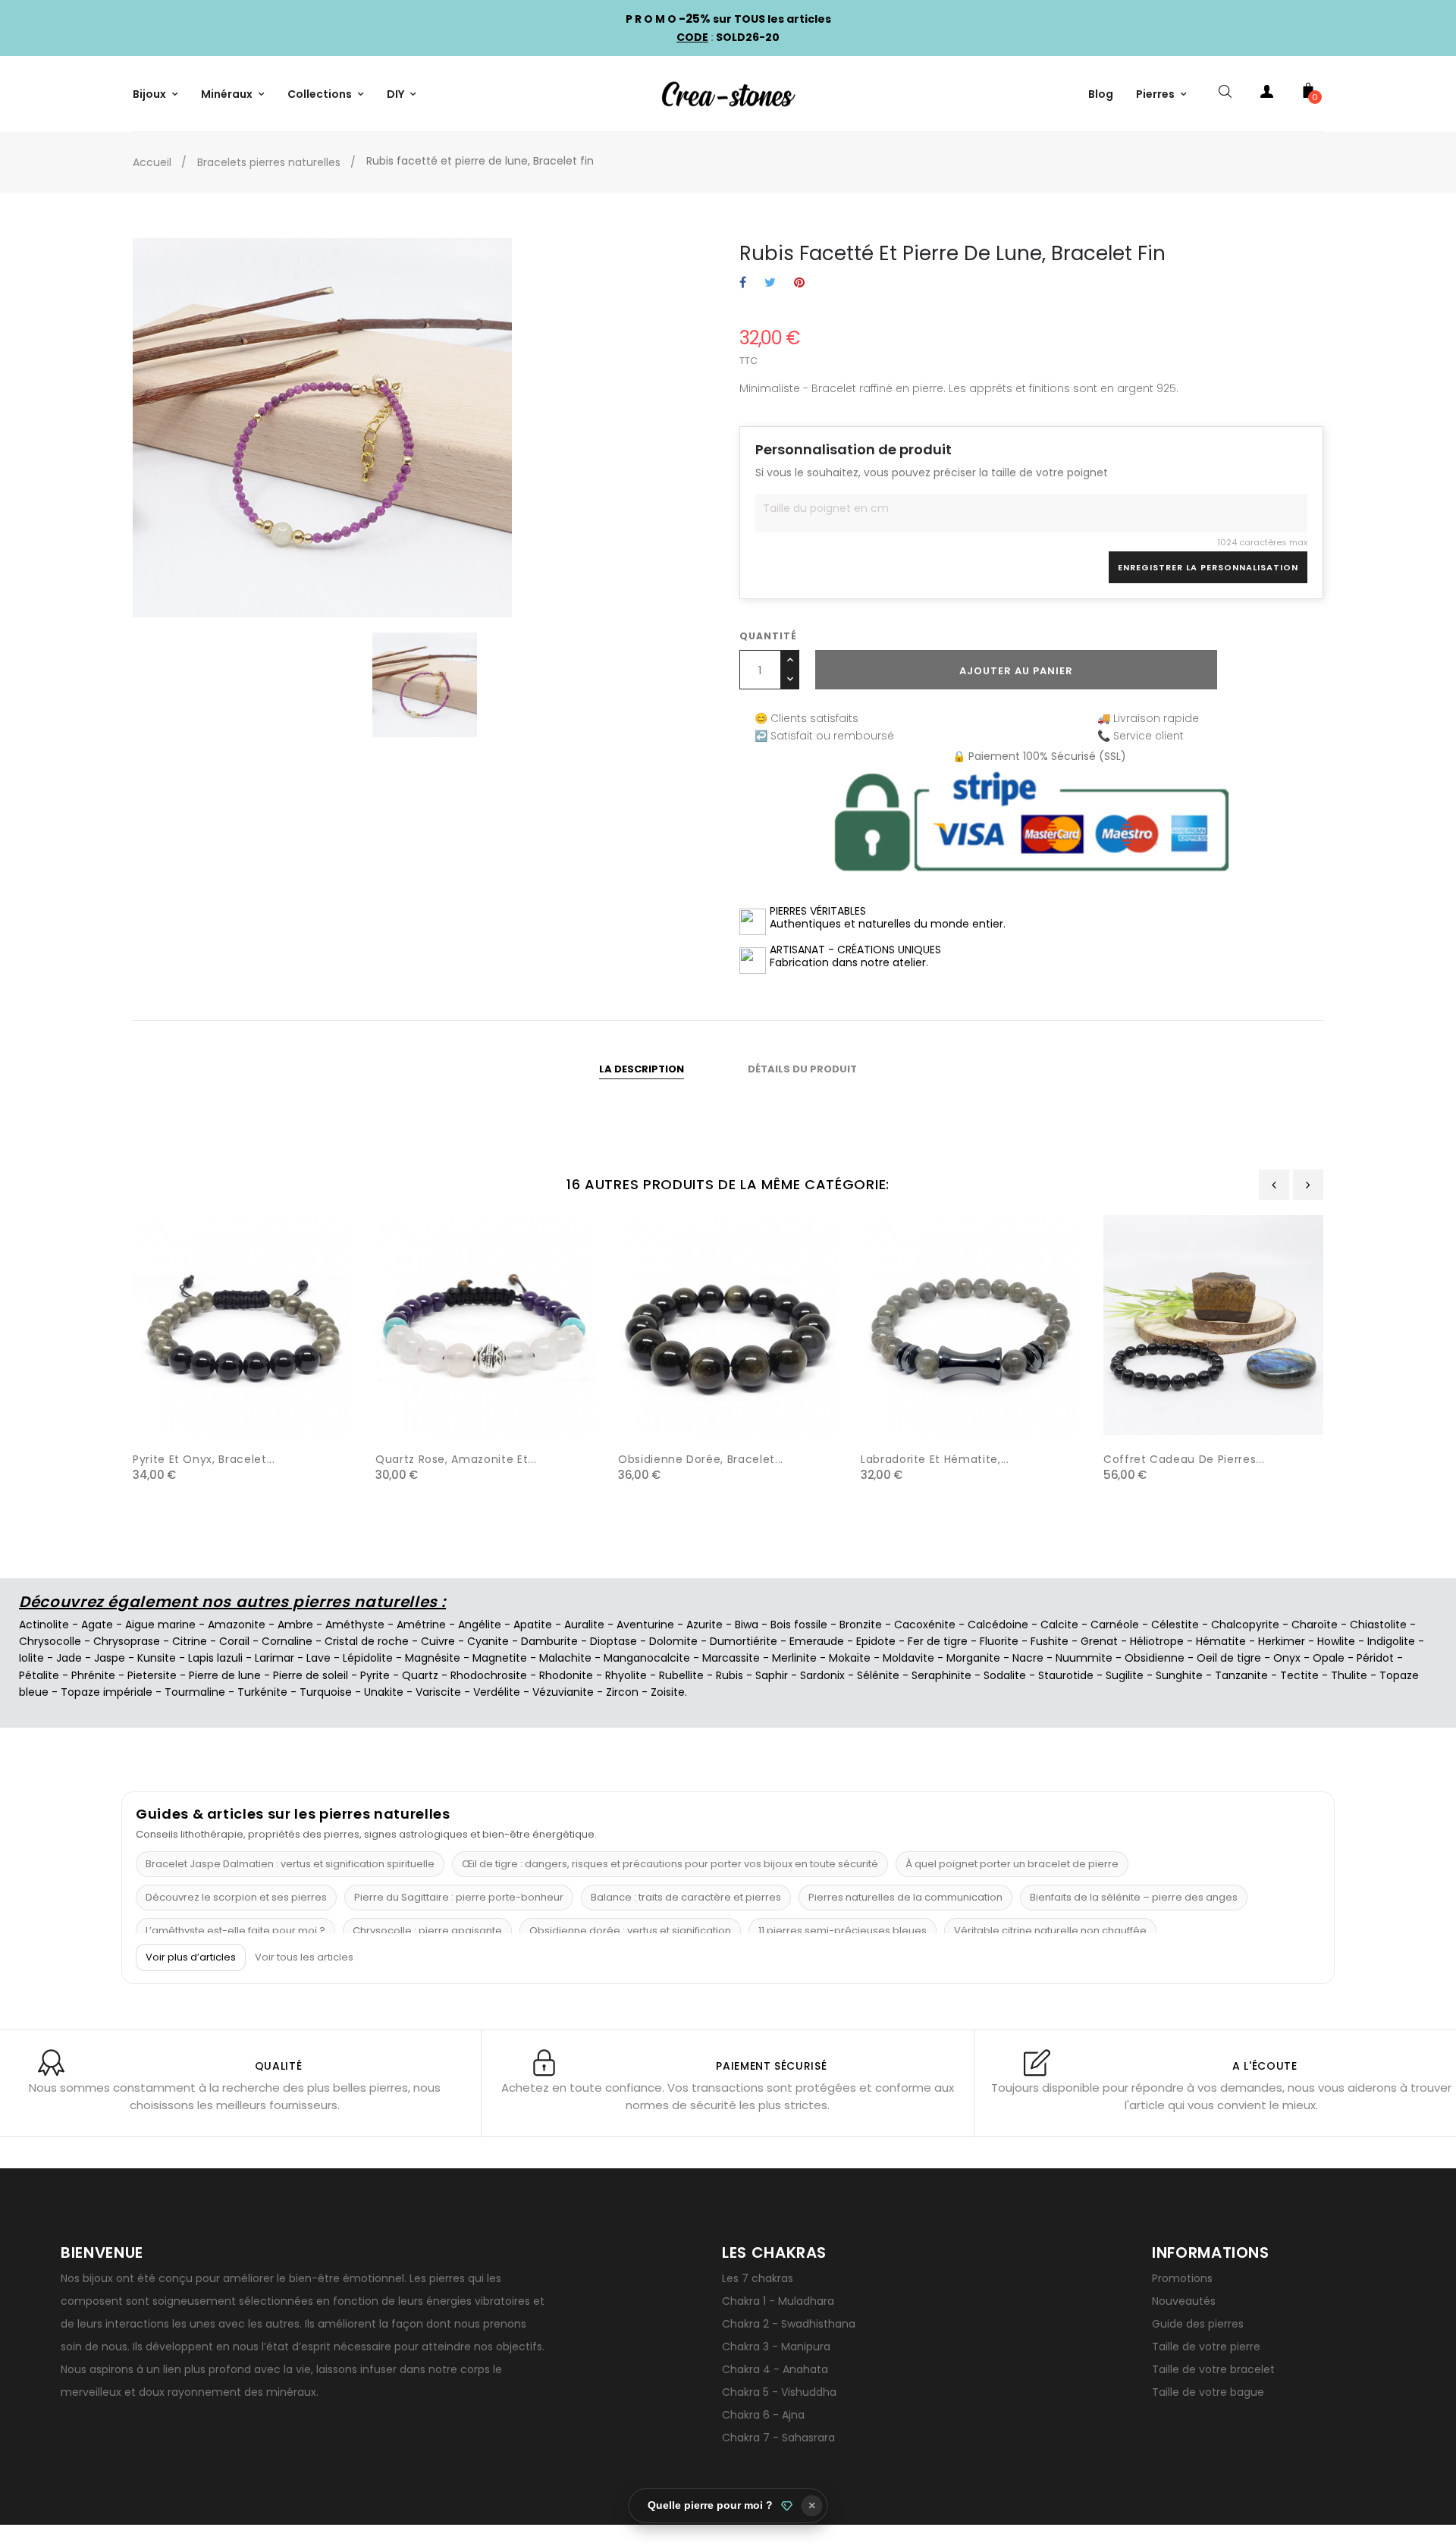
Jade (69, 1658)
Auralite (584, 1625)
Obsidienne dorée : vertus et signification (630, 1931)
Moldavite (908, 1658)
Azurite (704, 1625)
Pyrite (375, 1675)
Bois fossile (799, 1625)
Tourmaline (195, 1692)
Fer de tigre (938, 1641)
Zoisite (668, 1692)
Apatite (533, 1625)
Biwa (747, 1625)
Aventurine (645, 1625)
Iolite (31, 1658)
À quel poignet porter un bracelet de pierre (1012, 1864)
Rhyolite (626, 1675)
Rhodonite (566, 1675)
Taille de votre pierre (1206, 2347)
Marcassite (731, 1658)
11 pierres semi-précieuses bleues (843, 1931)
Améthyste (355, 1625)
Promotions (1182, 2278)
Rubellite (681, 1675)
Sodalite (1005, 1675)
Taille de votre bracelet (1213, 2369)
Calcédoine (998, 1625)
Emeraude (817, 1641)
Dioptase (613, 1641)
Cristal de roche (367, 1641)
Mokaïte (850, 1658)
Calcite (1059, 1625)
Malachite (565, 1658)
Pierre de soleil (311, 1675)
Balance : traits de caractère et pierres (686, 1897)
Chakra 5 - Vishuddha (779, 2392)
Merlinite (794, 1658)
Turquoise (326, 1692)
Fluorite (999, 1641)
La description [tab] (642, 1069)
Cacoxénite (925, 1625)
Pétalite (39, 1675)
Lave (318, 1658)
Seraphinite (941, 1675)
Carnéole (1115, 1625)
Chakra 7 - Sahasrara (778, 2438)
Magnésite (433, 1658)
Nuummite (1084, 1658)
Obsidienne (1155, 1658)
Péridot (1375, 1658)
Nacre (1028, 1658)
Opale (1329, 1658)
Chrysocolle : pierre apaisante (427, 1931)
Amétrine (421, 1625)
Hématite (1221, 1641)
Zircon (622, 1692)
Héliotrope (1157, 1641)
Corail (234, 1641)
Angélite (480, 1625)
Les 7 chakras (758, 2278)
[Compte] (1266, 94)
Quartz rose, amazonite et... (456, 1459)
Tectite (1299, 1675)
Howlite (1336, 1641)
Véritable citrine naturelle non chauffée (1050, 1931)
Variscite (438, 1692)
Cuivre (438, 1641)
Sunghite (1179, 1675)
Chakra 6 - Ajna (763, 2415)
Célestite (1175, 1625)
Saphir (772, 1675)
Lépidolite (368, 1658)
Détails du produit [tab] (802, 1069)
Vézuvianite (563, 1692)
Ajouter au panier (1016, 671)
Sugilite (1125, 1675)
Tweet (770, 283)
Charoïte (1315, 1625)
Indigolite (1391, 1641)
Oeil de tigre (1229, 1658)
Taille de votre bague (1208, 2392)
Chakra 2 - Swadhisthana (789, 2324)
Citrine (190, 1641)
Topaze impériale (107, 1692)
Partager (743, 283)
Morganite (973, 1658)
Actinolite (44, 1625)
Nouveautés (1184, 2301)
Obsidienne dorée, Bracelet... (701, 1459)
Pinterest (799, 283)
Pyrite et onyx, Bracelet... (204, 1459)
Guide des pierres (1198, 2324)
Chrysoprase (127, 1641)
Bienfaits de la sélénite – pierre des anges (1134, 1897)
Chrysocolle (50, 1641)
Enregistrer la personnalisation (1208, 567)
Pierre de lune (225, 1675)
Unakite (384, 1692)
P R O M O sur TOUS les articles (728, 19)
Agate (97, 1625)
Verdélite (497, 1692)
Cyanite (488, 1641)
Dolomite (673, 1641)
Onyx (1287, 1658)
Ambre (295, 1625)
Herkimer (1282, 1641)
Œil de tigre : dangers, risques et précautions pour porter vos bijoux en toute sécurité (670, 1864)
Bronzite (861, 1625)
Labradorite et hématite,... (935, 1459)
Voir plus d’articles (191, 1957)
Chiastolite (1378, 1625)
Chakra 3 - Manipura (776, 2347)
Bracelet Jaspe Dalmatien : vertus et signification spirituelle (290, 1864)
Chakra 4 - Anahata (775, 2369)
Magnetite (500, 1658)
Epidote (876, 1641)
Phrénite (93, 1675)
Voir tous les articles (304, 1957)
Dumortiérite (744, 1641)
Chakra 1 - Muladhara (778, 2301)
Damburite (549, 1641)
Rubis (730, 1675)
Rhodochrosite (489, 1675)
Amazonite (237, 1625)
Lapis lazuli (215, 1658)
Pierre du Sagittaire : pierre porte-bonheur (459, 1897)
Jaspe (110, 1658)
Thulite (1349, 1675)
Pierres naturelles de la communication (905, 1897)
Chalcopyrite (1245, 1625)
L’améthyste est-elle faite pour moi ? (235, 1931)
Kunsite (157, 1658)
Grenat (1099, 1641)
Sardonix (822, 1675)
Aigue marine (160, 1625)
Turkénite (262, 1692)
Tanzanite (1241, 1675)
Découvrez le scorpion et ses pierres (236, 1897)
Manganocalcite (647, 1658)
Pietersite (152, 1675)
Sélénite (878, 1675)
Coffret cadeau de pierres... (1184, 1459)
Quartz (420, 1675)
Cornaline (287, 1641)
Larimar (275, 1658)
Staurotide (1066, 1675)
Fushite (1050, 1641)
